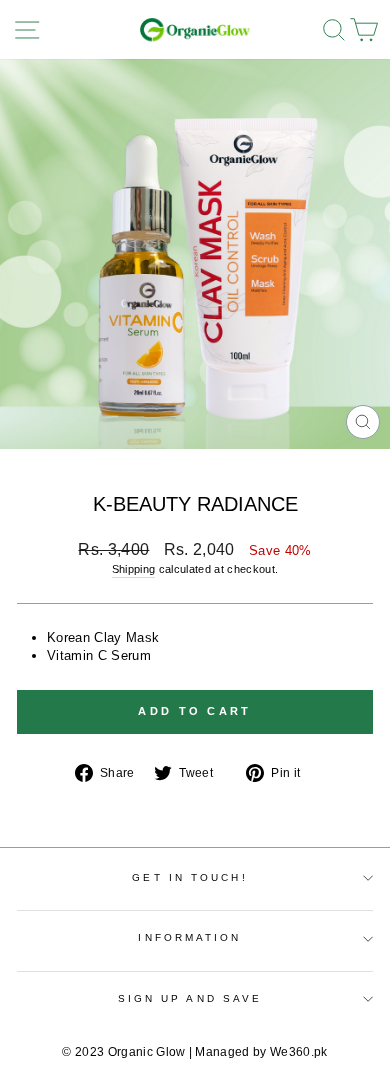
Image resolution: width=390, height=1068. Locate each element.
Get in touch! (189, 877)
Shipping (134, 569)
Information (189, 937)
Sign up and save (190, 998)
